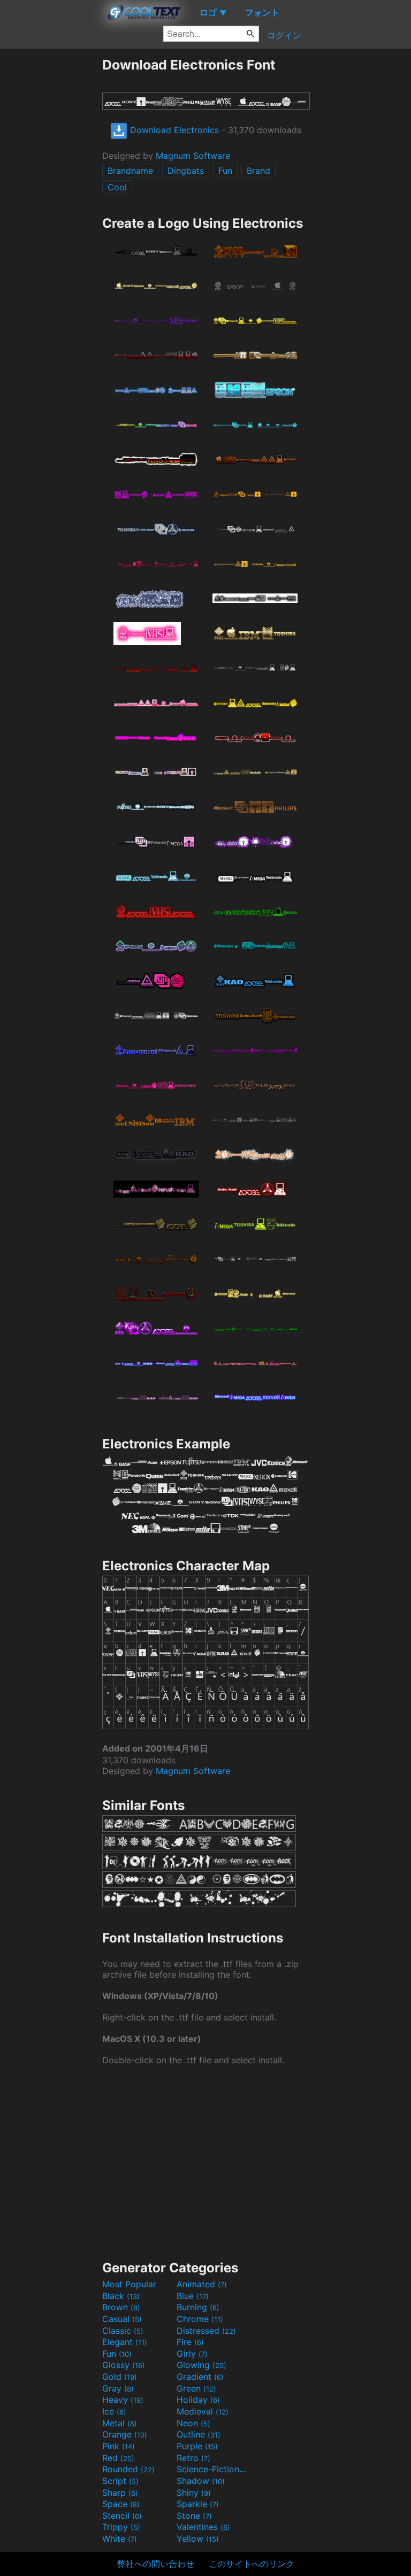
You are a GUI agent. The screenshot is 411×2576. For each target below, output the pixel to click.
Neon (193, 2423)
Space (121, 2504)
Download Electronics (173, 130)
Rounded (128, 2469)
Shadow (201, 2481)
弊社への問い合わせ (156, 2564)
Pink (119, 2446)
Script (120, 2481)
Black (121, 2296)
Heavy (123, 2400)
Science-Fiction (212, 2469)
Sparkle (198, 2504)
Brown (121, 2307)
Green (196, 2388)
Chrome (200, 2319)
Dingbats (186, 171)
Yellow (198, 2539)
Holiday (198, 2400)
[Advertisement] (51, 217)
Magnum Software (193, 156)
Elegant (125, 2342)
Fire (190, 2342)
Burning (198, 2307)
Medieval (203, 2411)
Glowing (201, 2365)
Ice (114, 2411)
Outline (199, 2434)
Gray (118, 2388)
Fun (225, 171)
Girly (192, 2354)
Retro (193, 2458)
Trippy (121, 2527)
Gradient (200, 2377)
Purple (197, 2446)
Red (118, 2458)
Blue (193, 2296)
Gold (120, 2377)
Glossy (124, 2365)
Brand (258, 171)
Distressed (206, 2331)
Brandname (130, 171)
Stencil (122, 2516)
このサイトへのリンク (252, 2564)
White (120, 2539)
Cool (117, 187)
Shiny (194, 2493)
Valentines (203, 2527)
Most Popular (129, 2284)
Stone (194, 2516)
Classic (123, 2331)
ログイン (284, 35)
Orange (125, 2434)
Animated (202, 2284)
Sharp (120, 2493)
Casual (122, 2319)
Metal (120, 2423)
